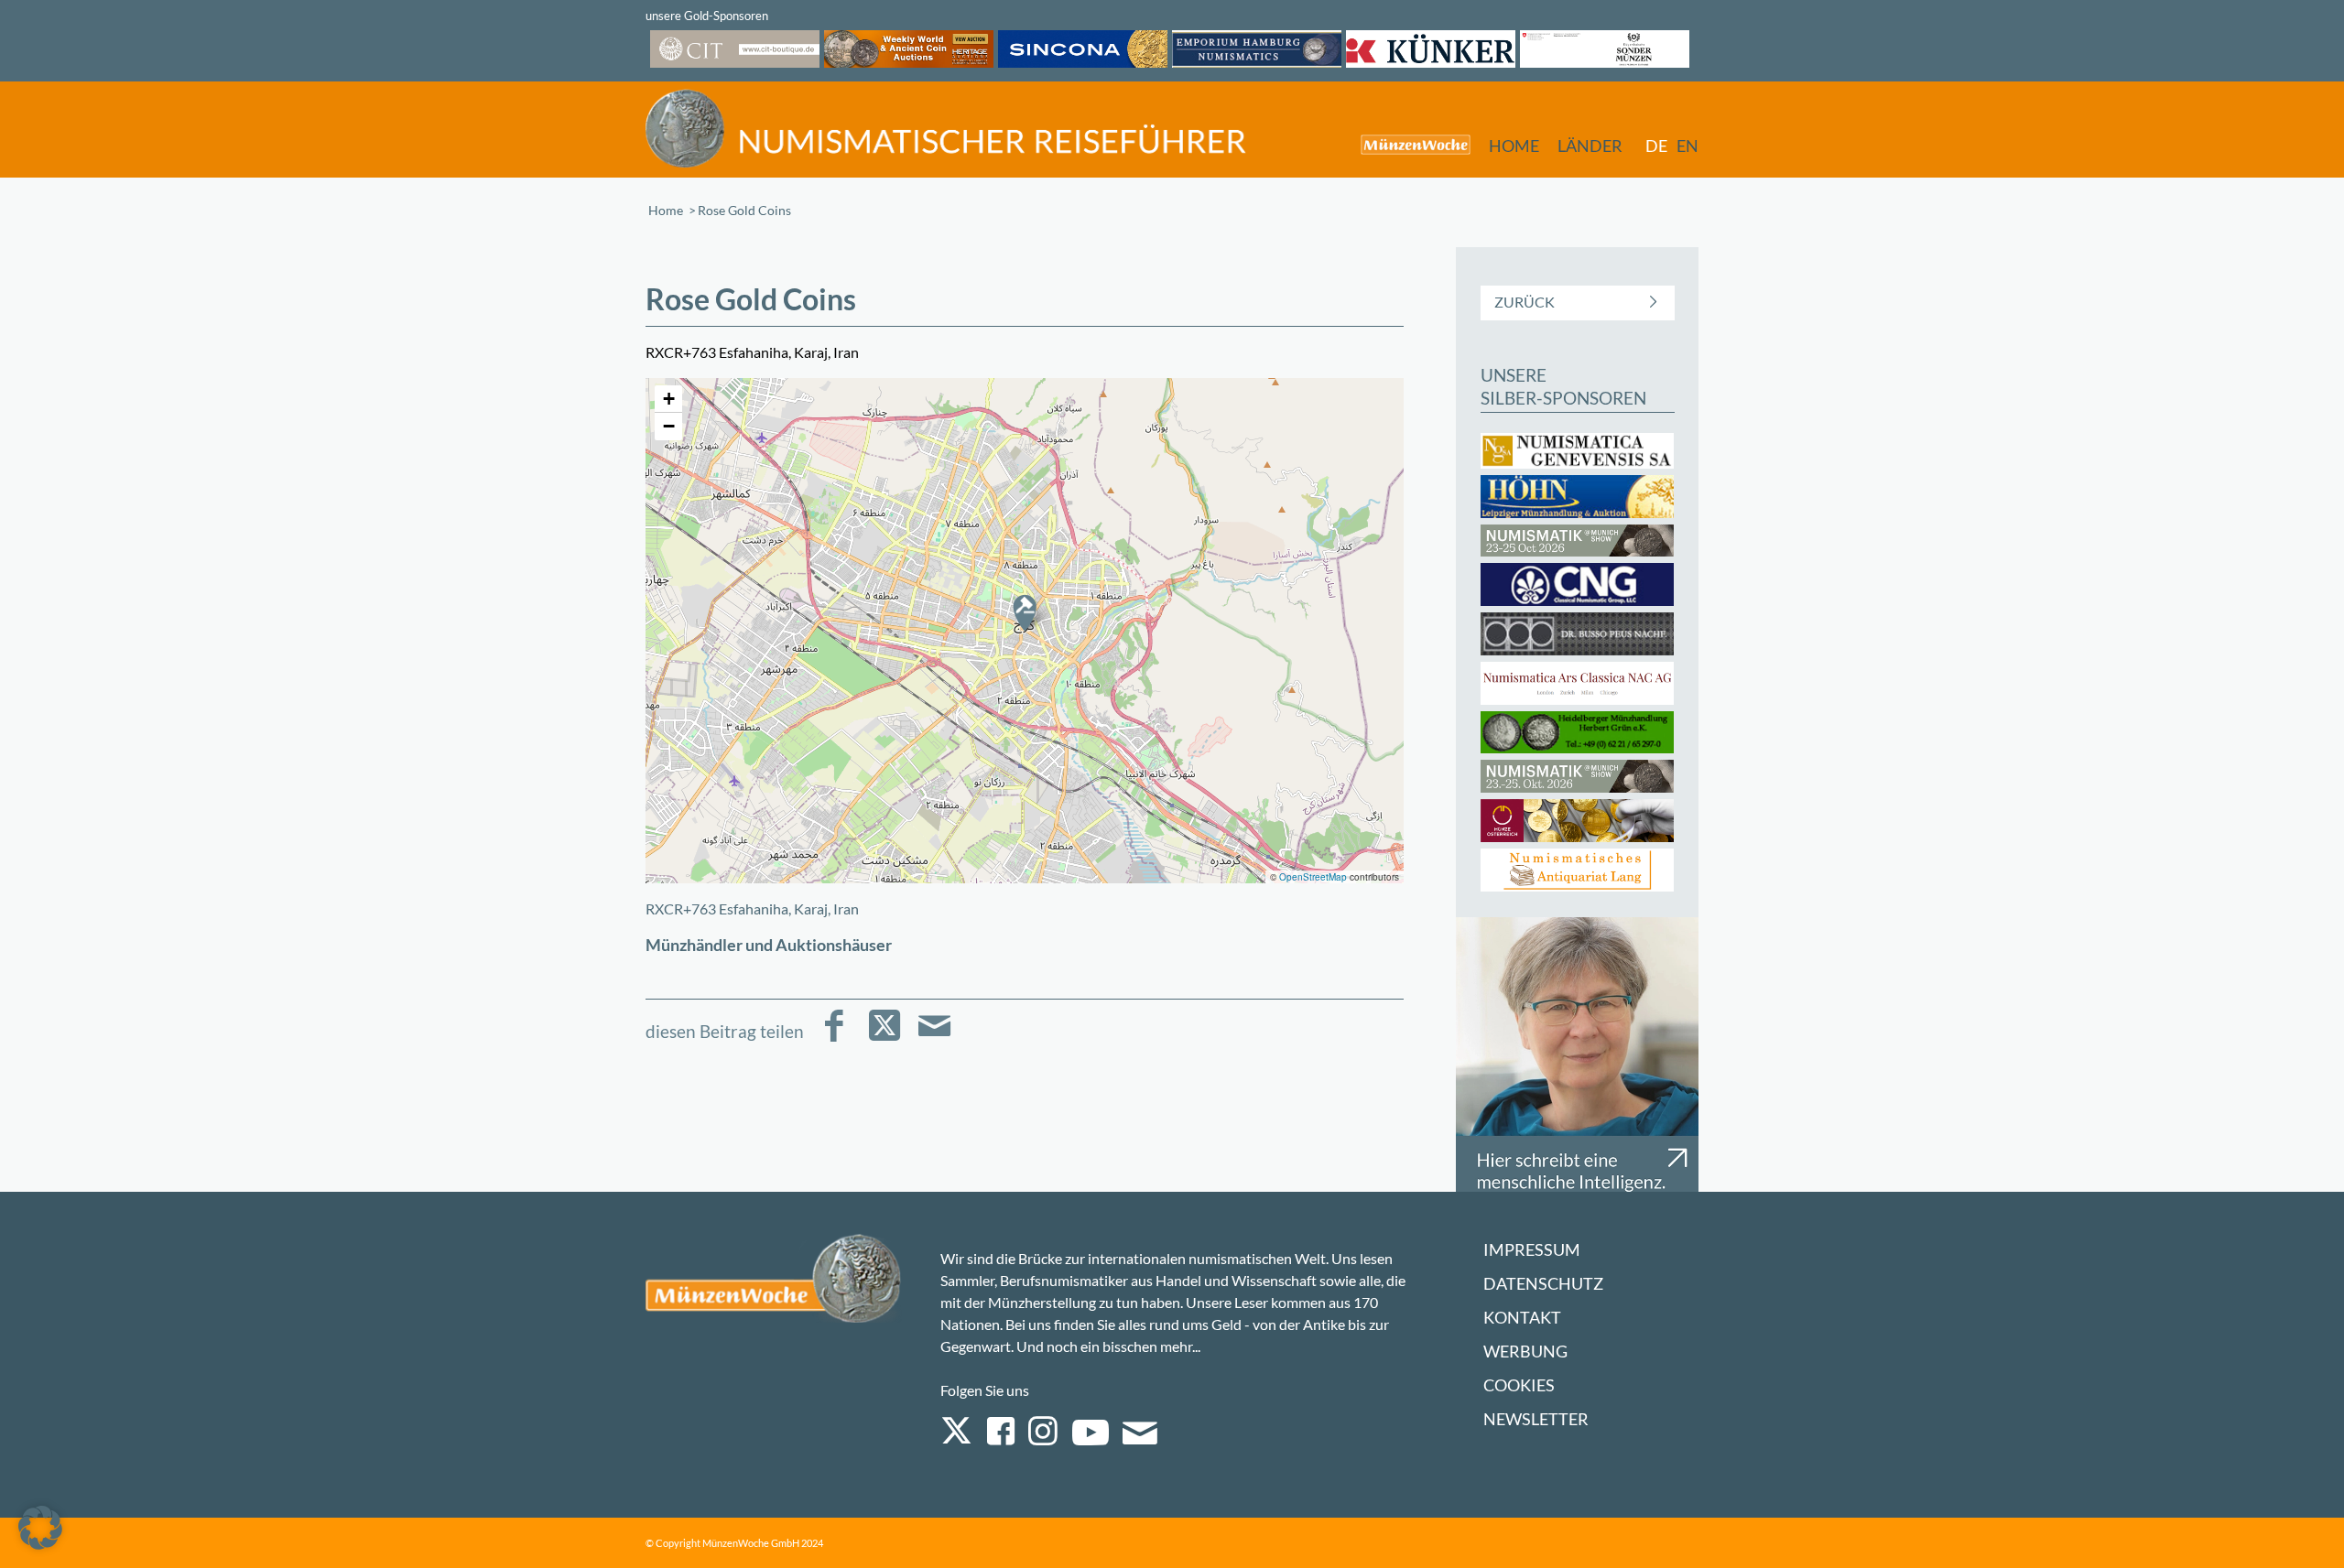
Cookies (1519, 1385)
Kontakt (1522, 1318)
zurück (1525, 302)
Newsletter (1536, 1419)
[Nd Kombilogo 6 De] (946, 129)
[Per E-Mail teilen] (934, 1038)
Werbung (1525, 1352)
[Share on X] (884, 1038)
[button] (1025, 612)
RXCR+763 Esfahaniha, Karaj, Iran (752, 908)
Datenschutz (1543, 1284)
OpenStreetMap (1313, 877)
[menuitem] (1406, 144)
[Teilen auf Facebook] (834, 1038)
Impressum (1532, 1250)
